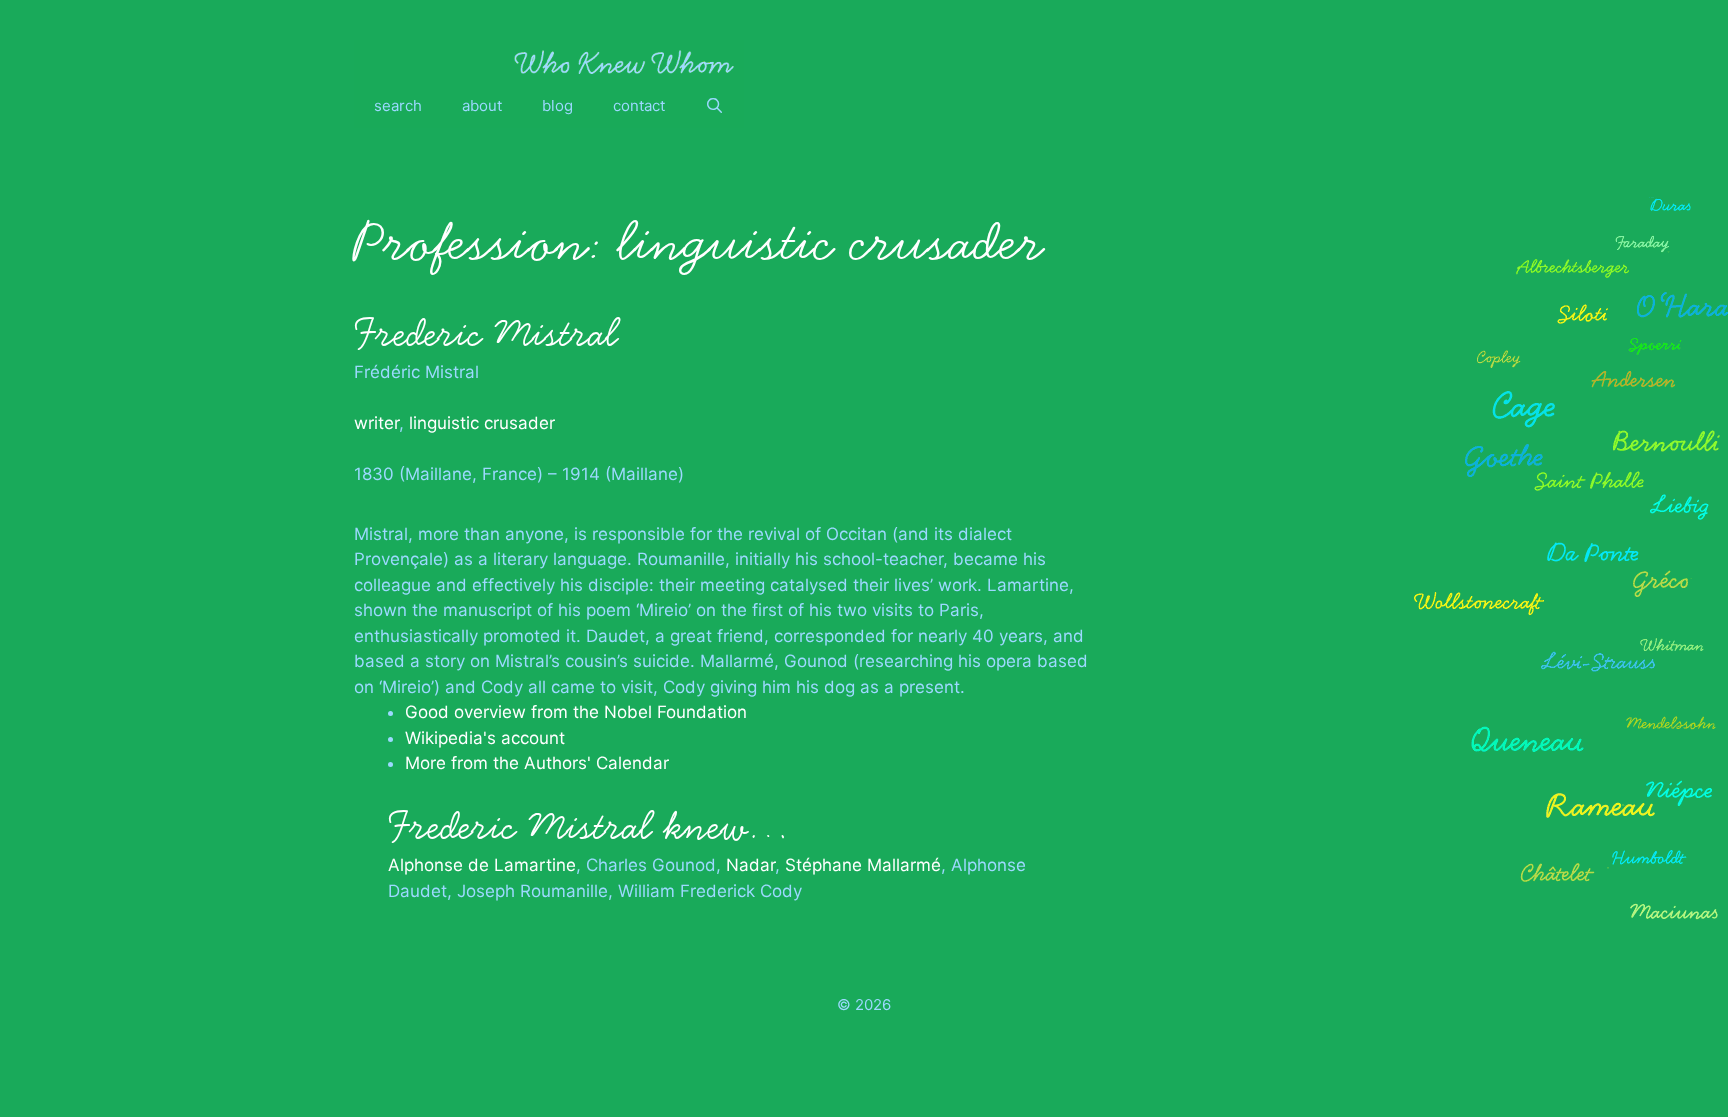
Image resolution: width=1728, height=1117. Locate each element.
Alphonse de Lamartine (482, 865)
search (398, 105)
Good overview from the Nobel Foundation (576, 712)
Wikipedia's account (485, 738)
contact (639, 105)
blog (557, 105)
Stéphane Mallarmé (863, 865)
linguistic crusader (482, 423)
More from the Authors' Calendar (537, 763)
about (482, 105)
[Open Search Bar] (714, 106)
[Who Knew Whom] (624, 62)
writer (376, 423)
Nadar (750, 865)
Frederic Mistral (486, 334)
